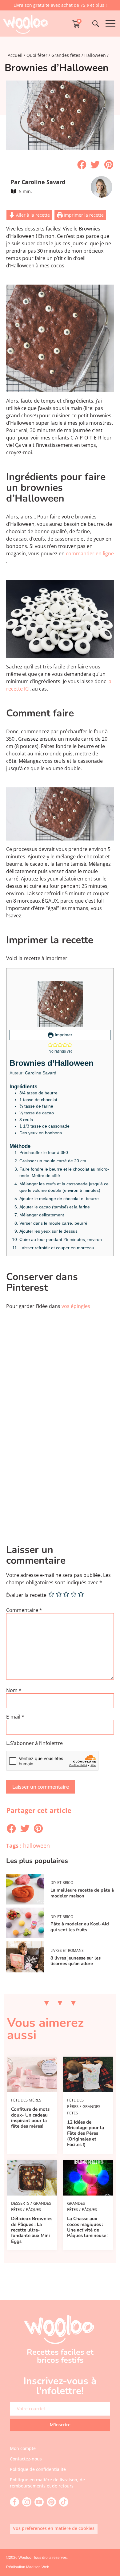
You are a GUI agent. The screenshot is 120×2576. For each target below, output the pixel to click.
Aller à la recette (32, 215)
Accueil (15, 55)
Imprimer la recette (83, 215)
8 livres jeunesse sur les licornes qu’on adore (76, 1961)
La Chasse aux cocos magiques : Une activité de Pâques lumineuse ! (88, 2227)
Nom (14, 1690)
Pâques (33, 2209)
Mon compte (23, 2448)
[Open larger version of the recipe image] (60, 1004)
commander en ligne (90, 553)
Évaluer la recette (26, 1595)
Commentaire (24, 1610)
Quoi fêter (37, 55)
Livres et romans (67, 1950)
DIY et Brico (62, 1883)
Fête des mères (26, 2100)
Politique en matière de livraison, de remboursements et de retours (47, 2483)
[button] (82, 165)
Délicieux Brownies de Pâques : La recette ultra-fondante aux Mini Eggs (32, 2230)
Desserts (20, 2203)
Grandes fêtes (66, 55)
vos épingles (76, 1306)
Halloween (95, 55)
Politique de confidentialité (38, 2469)
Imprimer (63, 1035)
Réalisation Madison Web (28, 2567)
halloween (36, 1845)
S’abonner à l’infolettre (36, 1743)
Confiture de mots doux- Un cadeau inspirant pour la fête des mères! (30, 2118)
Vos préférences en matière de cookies (54, 2528)
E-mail (15, 1717)
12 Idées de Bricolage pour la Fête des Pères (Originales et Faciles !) (86, 2133)
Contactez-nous (26, 2459)
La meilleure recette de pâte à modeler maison (82, 1893)
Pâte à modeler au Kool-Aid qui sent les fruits (80, 1927)
